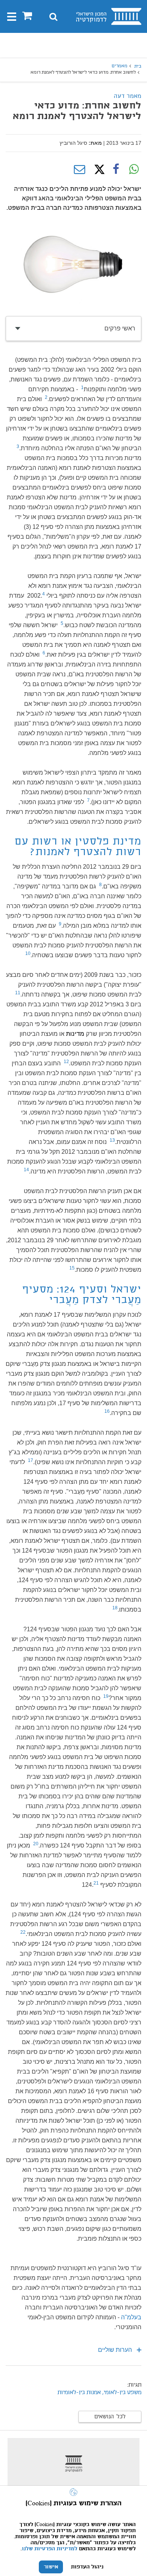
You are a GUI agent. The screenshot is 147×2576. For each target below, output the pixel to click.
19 (106, 1696)
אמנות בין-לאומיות (79, 2393)
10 (28, 953)
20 (36, 1844)
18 (115, 1608)
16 (107, 1411)
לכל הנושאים (110, 2417)
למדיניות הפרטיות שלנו (50, 2549)
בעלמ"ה (131, 2317)
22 (23, 1932)
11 (18, 993)
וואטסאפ (134, 169)
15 (72, 1268)
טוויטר (98, 169)
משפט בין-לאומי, (122, 2393)
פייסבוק (116, 169)
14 (26, 1170)
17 (31, 1460)
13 (112, 1140)
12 (66, 1062)
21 (96, 1883)
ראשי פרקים (120, 328)
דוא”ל (80, 169)
